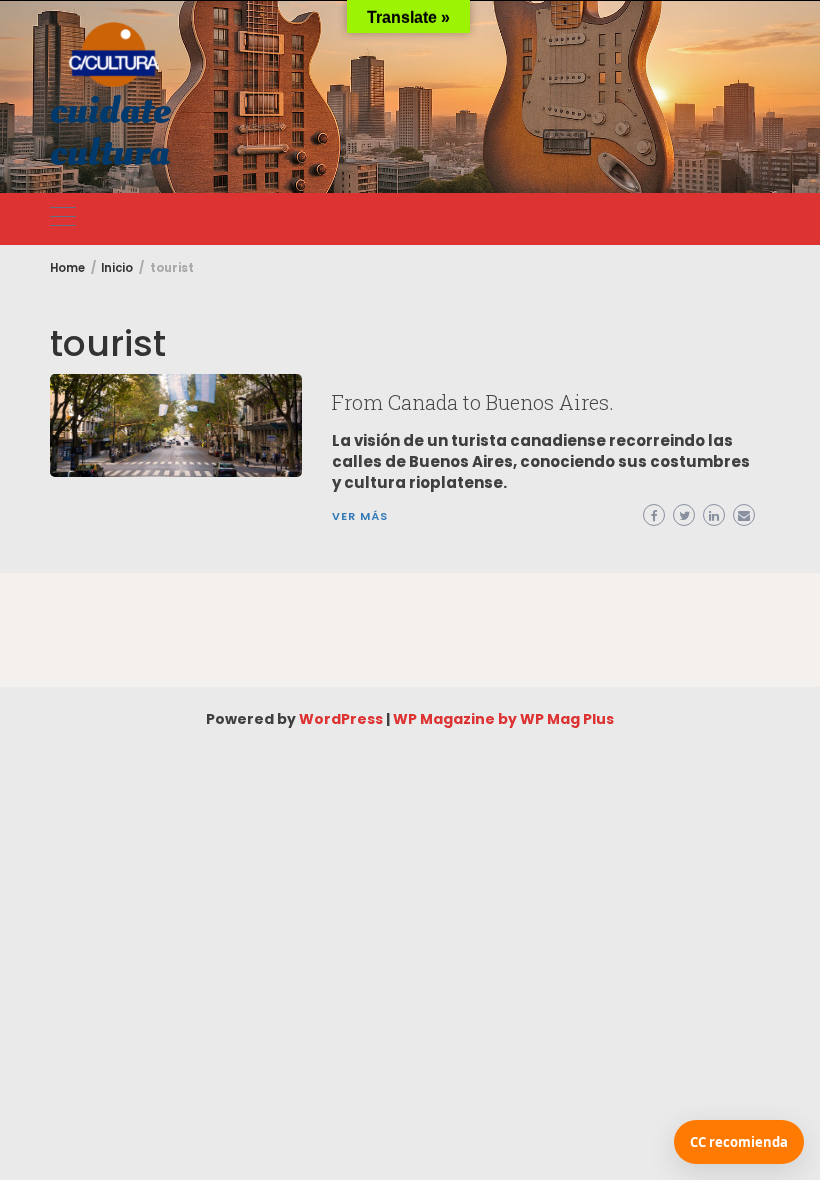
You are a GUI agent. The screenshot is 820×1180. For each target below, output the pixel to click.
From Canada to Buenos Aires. (473, 402)
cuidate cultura (110, 132)
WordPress (341, 719)
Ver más (360, 516)
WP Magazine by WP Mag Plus (503, 719)
